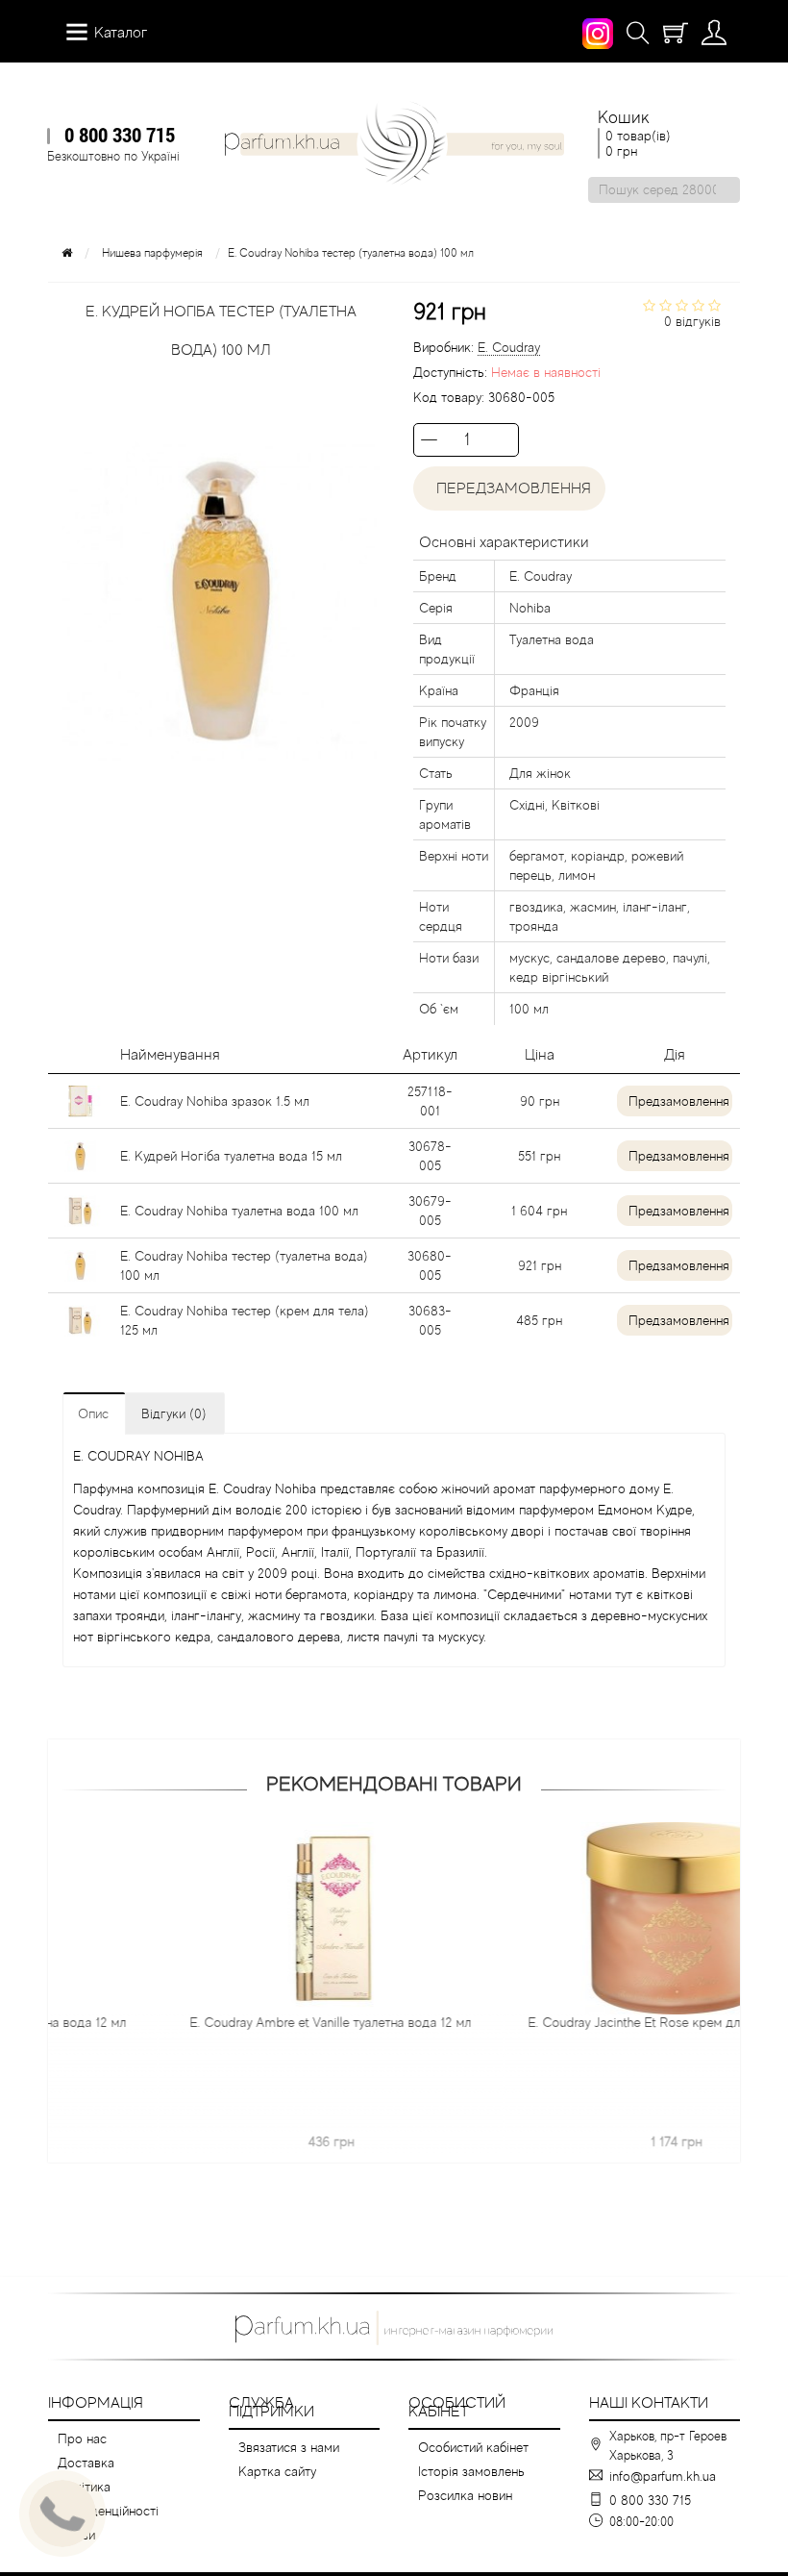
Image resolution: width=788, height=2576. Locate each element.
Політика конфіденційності (108, 2499)
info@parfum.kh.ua (663, 2476)
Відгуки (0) (174, 1413)
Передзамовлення (510, 488)
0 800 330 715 (120, 135)
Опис (93, 1413)
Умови (76, 2535)
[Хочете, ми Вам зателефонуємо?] (62, 2513)
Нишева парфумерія (152, 253)
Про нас (82, 2438)
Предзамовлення (679, 1101)
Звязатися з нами (289, 2447)
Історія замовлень (471, 2471)
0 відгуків (692, 321)
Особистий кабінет (473, 2447)
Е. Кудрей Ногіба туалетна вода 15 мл (231, 1156)
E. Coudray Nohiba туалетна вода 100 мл (239, 1211)
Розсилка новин (465, 2495)
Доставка (86, 2463)
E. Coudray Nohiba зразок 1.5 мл (215, 1101)
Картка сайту (277, 2471)
